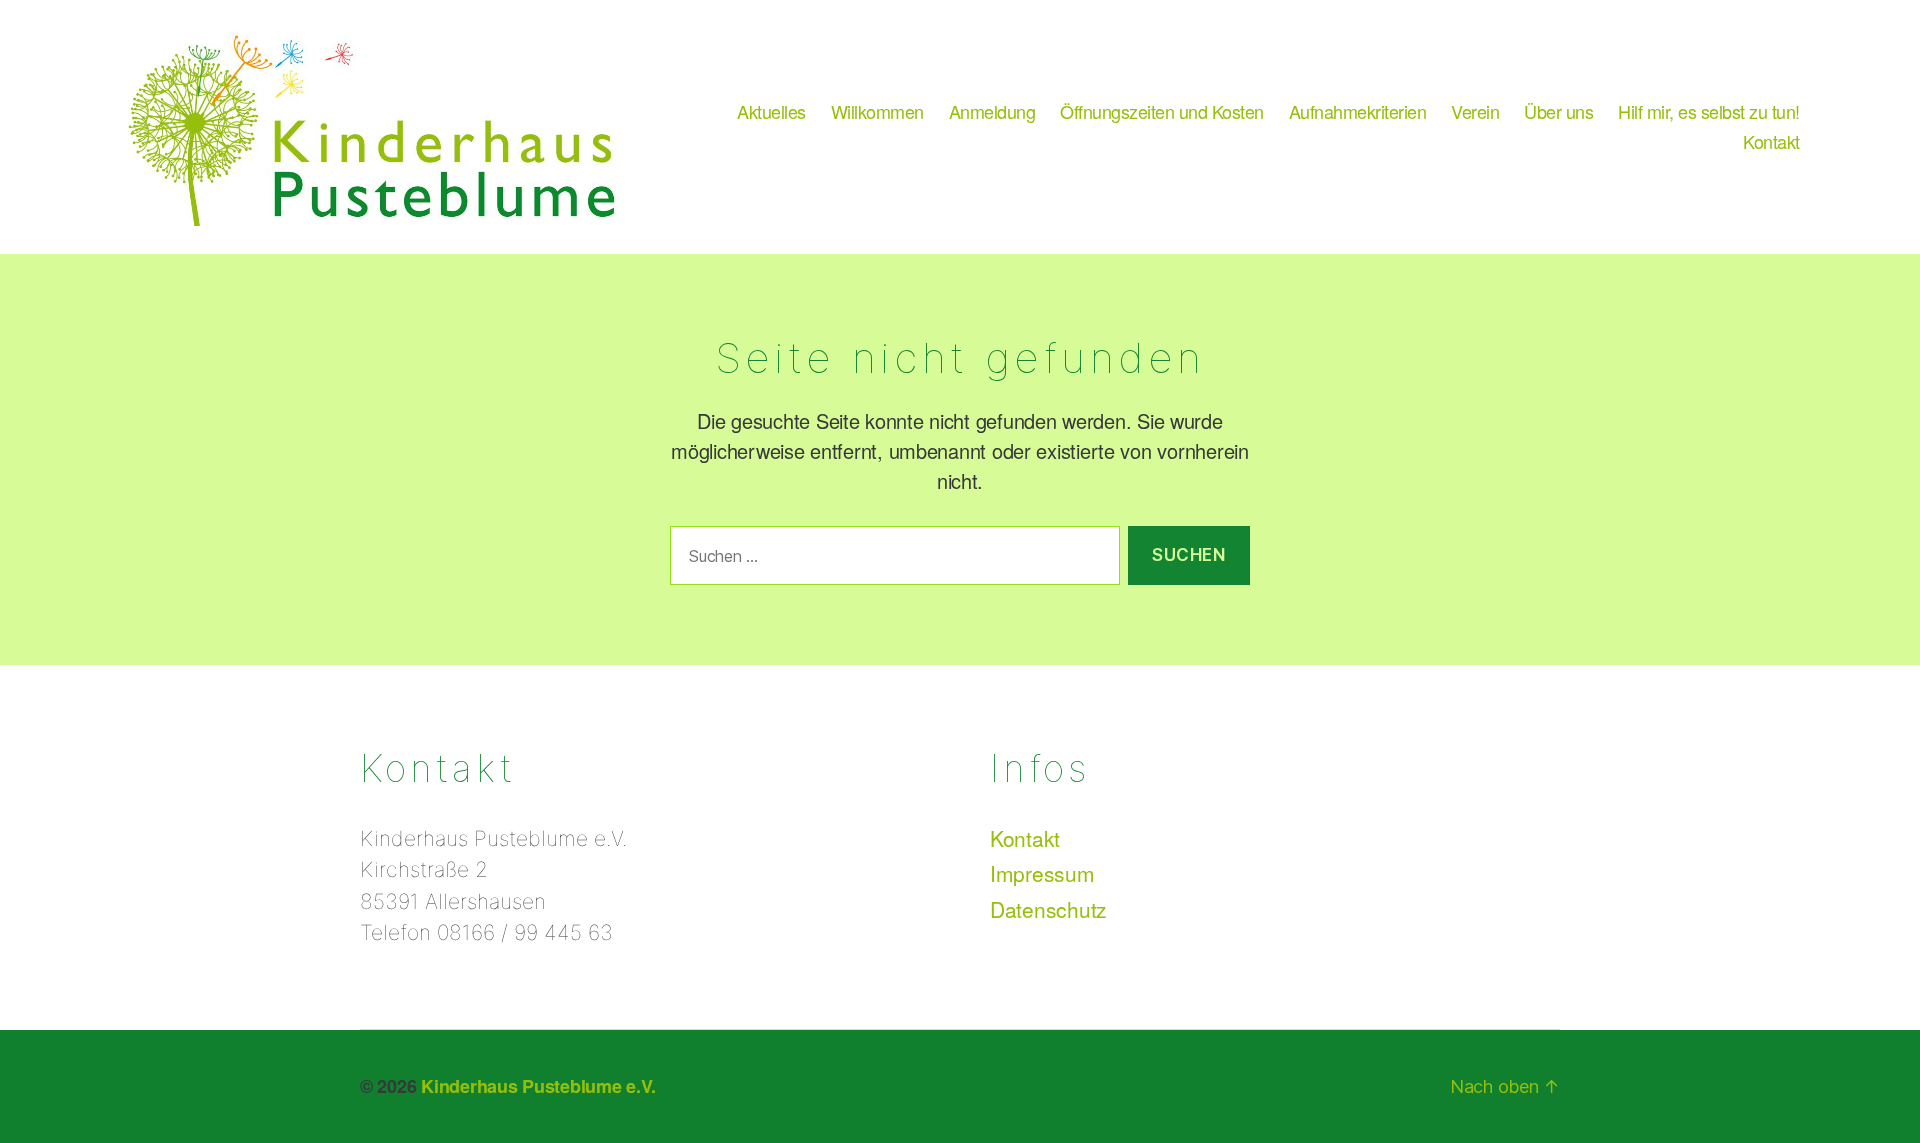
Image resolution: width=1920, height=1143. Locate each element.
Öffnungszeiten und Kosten (1162, 112)
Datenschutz (1048, 909)
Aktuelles (771, 112)
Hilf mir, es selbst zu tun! (1709, 112)
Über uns (1558, 112)
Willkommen (877, 112)
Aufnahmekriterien (1358, 112)
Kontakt (1771, 142)
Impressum (1042, 873)
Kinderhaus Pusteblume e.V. (538, 1086)
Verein (1475, 112)
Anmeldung (992, 112)
